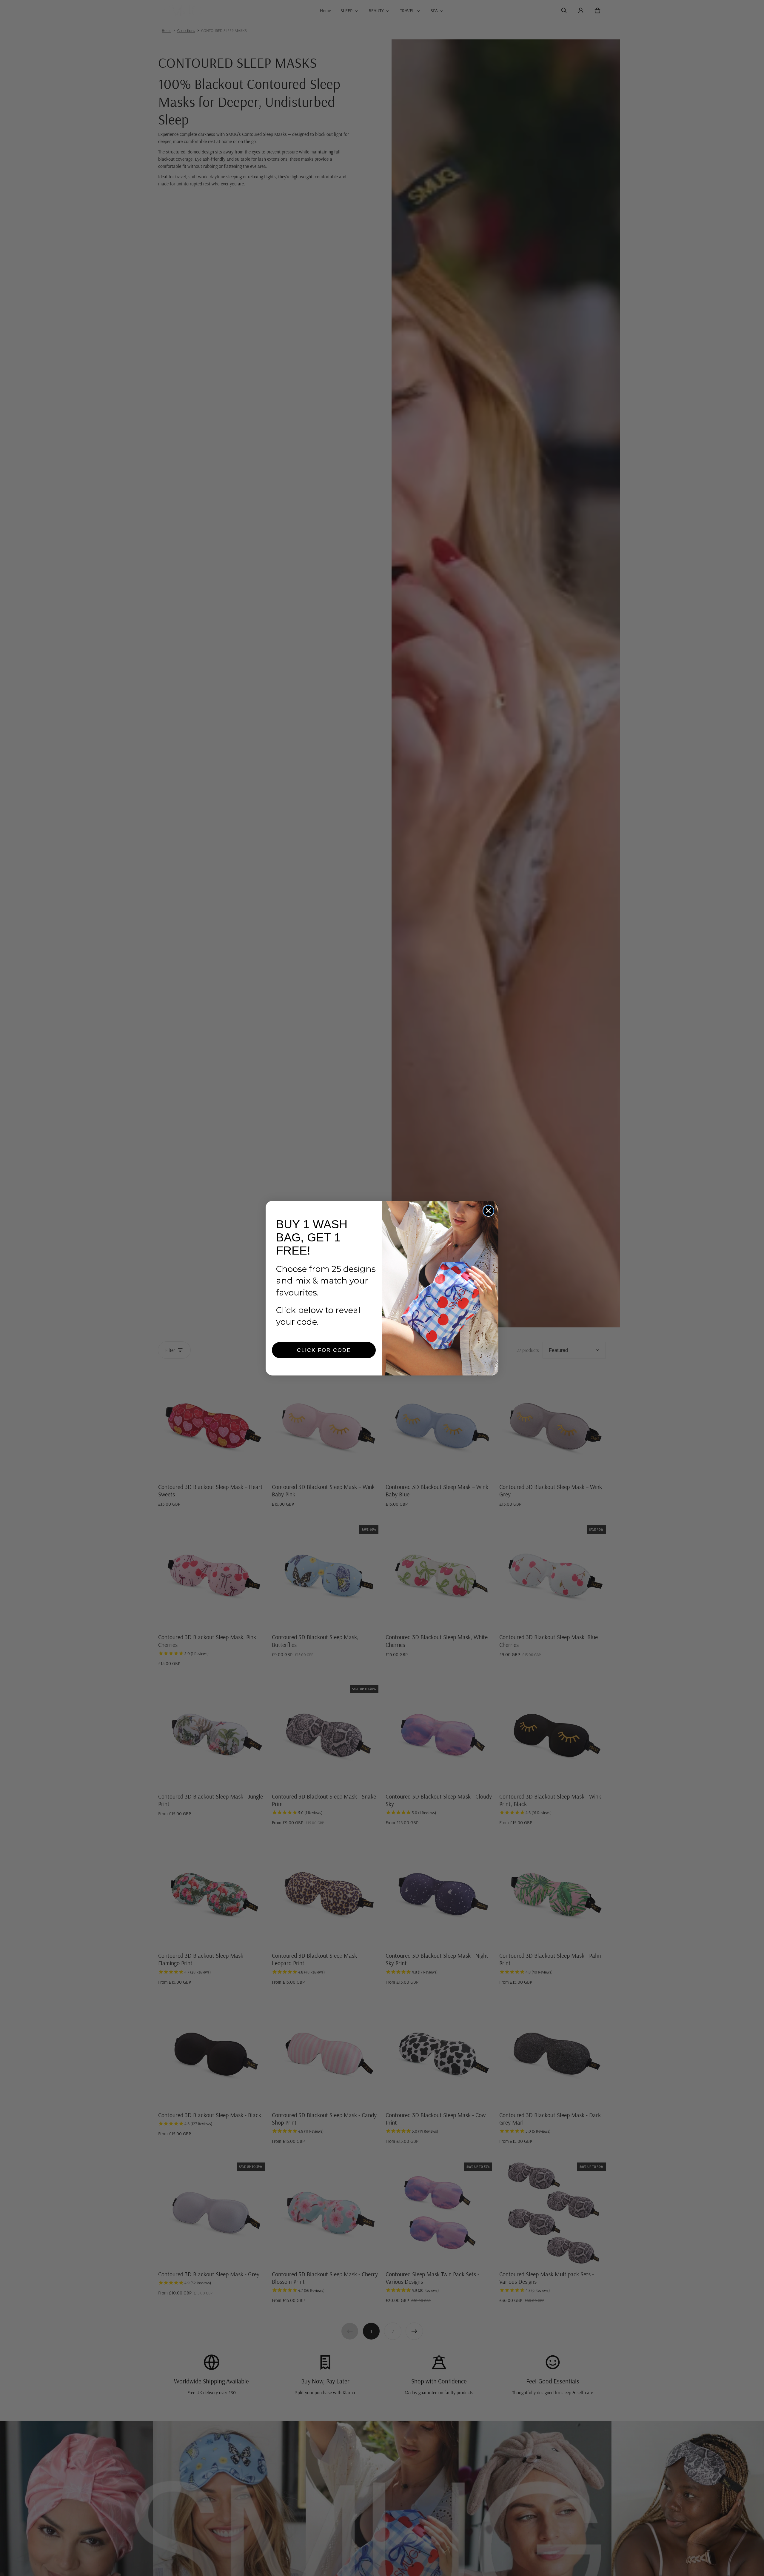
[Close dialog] (488, 1211)
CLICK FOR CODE (324, 1350)
